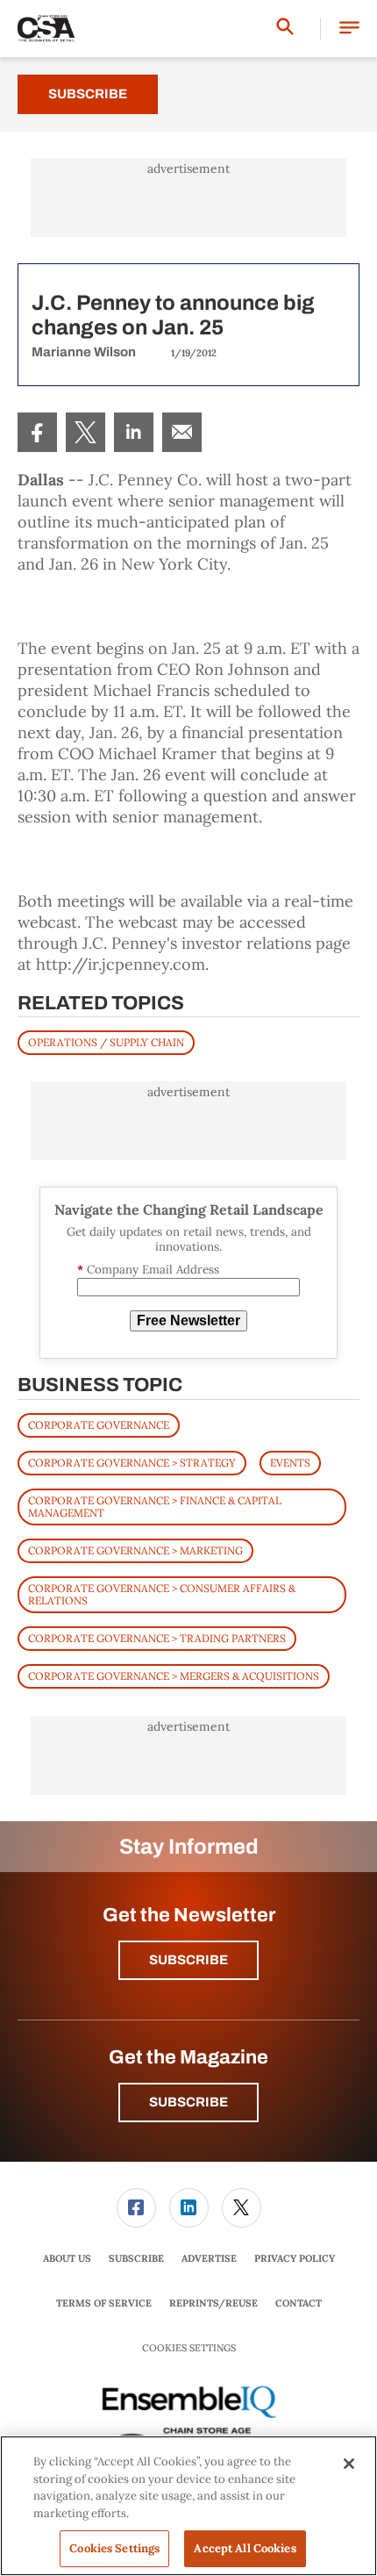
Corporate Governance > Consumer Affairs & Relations (162, 1594)
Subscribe (88, 94)
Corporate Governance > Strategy (132, 1463)
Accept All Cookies (245, 2548)
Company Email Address (148, 1270)
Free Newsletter (188, 1320)
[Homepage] (46, 29)
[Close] (349, 2464)
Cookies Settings (189, 2348)
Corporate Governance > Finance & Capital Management (155, 1507)
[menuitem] (37, 432)
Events (290, 1463)
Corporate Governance (99, 1425)
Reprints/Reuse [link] (213, 2303)
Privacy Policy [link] (295, 2258)
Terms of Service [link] (104, 2303)
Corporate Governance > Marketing (135, 1550)
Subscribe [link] (136, 2258)
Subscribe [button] (188, 1960)
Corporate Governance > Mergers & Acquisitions (174, 1676)
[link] (37, 432)
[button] (349, 29)
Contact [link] (299, 2303)
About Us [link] (67, 2258)
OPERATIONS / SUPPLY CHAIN (106, 1042)
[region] (188, 2506)
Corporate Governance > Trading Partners (157, 1638)
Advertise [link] (209, 2258)
